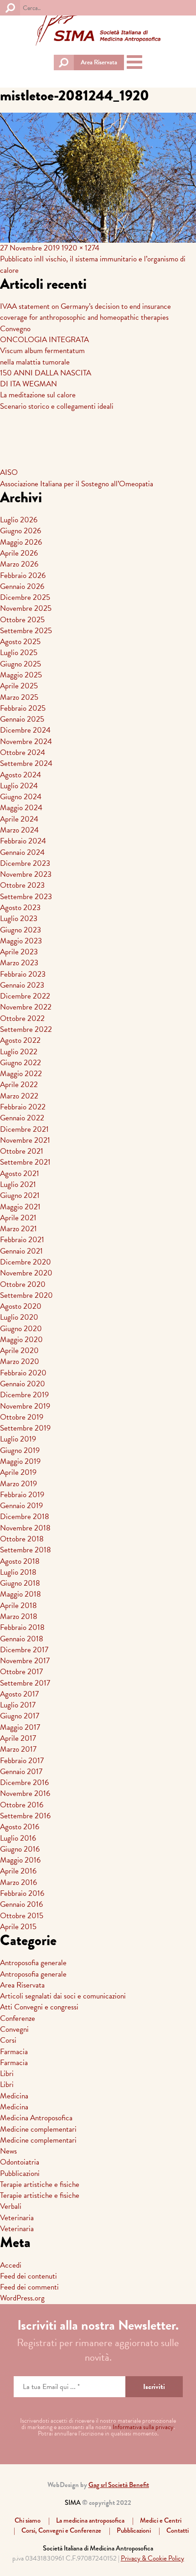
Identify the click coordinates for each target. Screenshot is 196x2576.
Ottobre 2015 (22, 1916)
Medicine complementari (38, 2129)
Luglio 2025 (19, 653)
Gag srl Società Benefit (119, 2485)
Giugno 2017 (20, 1716)
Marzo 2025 (19, 697)
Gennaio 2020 (23, 1384)
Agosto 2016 (20, 1827)
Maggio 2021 (20, 1207)
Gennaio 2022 (22, 1118)
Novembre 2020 (26, 1273)
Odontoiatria (20, 2162)
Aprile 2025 (19, 686)
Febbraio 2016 (22, 1893)
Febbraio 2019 (22, 1495)
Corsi (8, 2040)
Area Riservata (99, 62)
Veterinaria (17, 2218)
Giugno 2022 (21, 1063)
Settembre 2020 (26, 1295)
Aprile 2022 (19, 1085)
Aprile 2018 (18, 1605)
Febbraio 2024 (23, 841)
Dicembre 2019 (24, 1395)
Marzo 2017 (18, 1749)
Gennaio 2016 (21, 1904)
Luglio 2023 (19, 919)
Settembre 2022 (26, 1029)
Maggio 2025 (21, 675)
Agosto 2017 (19, 1694)
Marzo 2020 (20, 1361)
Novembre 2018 (25, 1528)
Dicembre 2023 (25, 863)
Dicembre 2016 (24, 1782)
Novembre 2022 (26, 1007)
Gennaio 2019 (21, 1506)
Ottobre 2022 (22, 1018)
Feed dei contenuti (28, 2276)
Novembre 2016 (25, 1793)
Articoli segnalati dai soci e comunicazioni (63, 1996)
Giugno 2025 (21, 664)
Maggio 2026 (21, 542)
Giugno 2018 (20, 1583)
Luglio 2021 (18, 1184)
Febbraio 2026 (23, 575)
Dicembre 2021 (24, 1129)
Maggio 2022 (21, 1074)
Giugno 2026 (21, 531)
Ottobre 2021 (22, 1151)
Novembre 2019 (25, 1406)
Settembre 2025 (26, 631)
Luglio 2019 (18, 1439)
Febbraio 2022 (23, 1107)
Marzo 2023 (19, 963)
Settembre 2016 (25, 1816)
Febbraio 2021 (22, 1240)
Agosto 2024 (21, 775)
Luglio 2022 (19, 1052)
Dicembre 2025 (25, 597)
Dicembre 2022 (25, 996)
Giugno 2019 (20, 1450)
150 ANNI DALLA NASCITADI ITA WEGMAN (46, 378)
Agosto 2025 (20, 642)
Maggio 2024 (21, 808)
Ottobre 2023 (22, 885)
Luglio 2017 (18, 1705)
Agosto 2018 (20, 1561)
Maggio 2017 (20, 1727)
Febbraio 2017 (22, 1761)
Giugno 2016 (20, 1849)
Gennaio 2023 (22, 985)
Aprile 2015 (18, 1927)
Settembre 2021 (25, 1162)
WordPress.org (22, 2298)
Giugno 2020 (21, 1329)
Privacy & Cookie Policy (152, 2558)
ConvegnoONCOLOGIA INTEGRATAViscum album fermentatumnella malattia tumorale (44, 345)
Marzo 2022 (19, 1096)
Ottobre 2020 (23, 1284)
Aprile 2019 (18, 1472)
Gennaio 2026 (22, 586)
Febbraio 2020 (23, 1373)
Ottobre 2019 (22, 1417)
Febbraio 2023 (23, 974)
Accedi (11, 2265)
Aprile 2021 (18, 1218)
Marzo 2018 (19, 1616)
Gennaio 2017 (21, 1772)
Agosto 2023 (20, 908)
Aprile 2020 (19, 1350)
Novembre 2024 (26, 742)
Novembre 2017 (25, 1661)
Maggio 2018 (21, 1594)
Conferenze (18, 2018)
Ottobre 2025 (22, 620)
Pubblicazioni (20, 2173)
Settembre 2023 (26, 897)
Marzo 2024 (19, 830)
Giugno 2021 (20, 1195)
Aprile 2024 (19, 819)
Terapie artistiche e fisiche (40, 2184)
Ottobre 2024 (23, 752)
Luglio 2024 (19, 786)
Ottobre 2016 (22, 1805)
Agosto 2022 (20, 1040)
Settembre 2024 (26, 763)
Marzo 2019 (18, 1484)
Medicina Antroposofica (36, 2118)
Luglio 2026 (19, 520)
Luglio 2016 (18, 1838)
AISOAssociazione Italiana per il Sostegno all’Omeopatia (77, 478)
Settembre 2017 (25, 1683)
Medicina (14, 2096)
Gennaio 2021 (21, 1251)
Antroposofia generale (33, 1963)
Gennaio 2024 (22, 852)
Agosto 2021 (20, 1174)
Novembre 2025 (26, 608)
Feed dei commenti (29, 2287)
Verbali (11, 2206)
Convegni (14, 2029)
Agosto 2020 (21, 1306)
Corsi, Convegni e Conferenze (61, 2530)
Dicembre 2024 (25, 730)
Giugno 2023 (21, 930)
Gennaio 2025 (22, 719)
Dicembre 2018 (25, 1517)
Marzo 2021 (18, 1229)
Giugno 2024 (21, 797)
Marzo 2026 (19, 564)
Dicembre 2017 (24, 1650)
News (8, 2151)
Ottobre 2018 (22, 1539)
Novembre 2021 (25, 1140)
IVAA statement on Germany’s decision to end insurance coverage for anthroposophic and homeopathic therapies (85, 312)
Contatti (178, 2530)
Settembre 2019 (25, 1428)
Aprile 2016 (18, 1871)
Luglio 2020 (19, 1317)
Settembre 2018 (26, 1550)
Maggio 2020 (21, 1340)
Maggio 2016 (20, 1860)
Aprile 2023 (19, 952)
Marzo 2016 (18, 1882)
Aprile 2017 (18, 1738)
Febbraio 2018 (22, 1627)
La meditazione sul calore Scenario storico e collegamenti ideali (57, 400)
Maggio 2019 (20, 1461)
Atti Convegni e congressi (39, 2007)
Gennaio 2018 (22, 1639)
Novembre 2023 (26, 874)
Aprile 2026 (19, 553)
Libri (7, 2074)
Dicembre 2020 (26, 1262)
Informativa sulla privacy (143, 2427)
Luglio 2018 (18, 1572)
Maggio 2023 (21, 941)
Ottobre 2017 (21, 1672)
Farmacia (14, 2052)
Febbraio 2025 (23, 708)
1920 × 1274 (80, 248)
